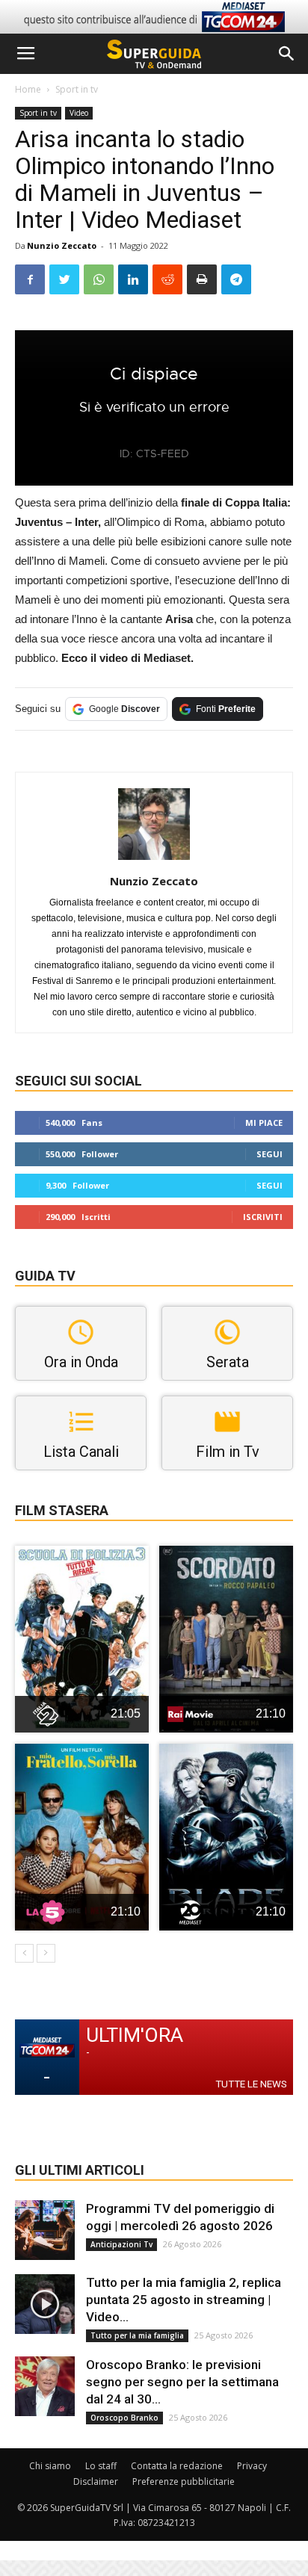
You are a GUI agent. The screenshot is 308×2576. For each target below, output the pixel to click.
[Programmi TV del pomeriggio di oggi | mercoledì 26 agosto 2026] (45, 2230)
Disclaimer (96, 2481)
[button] (287, 54)
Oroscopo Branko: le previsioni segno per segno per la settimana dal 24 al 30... (182, 2382)
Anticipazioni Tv (121, 2244)
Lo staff (101, 2466)
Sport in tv (77, 89)
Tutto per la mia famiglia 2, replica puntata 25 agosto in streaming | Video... (184, 2300)
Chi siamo (50, 2466)
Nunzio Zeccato (62, 245)
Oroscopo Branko (124, 2418)
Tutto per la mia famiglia (137, 2335)
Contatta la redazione (177, 2466)
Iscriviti (263, 1217)
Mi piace (264, 1123)
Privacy (252, 2466)
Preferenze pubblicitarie (184, 2481)
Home (28, 89)
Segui (269, 1154)
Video (79, 113)
